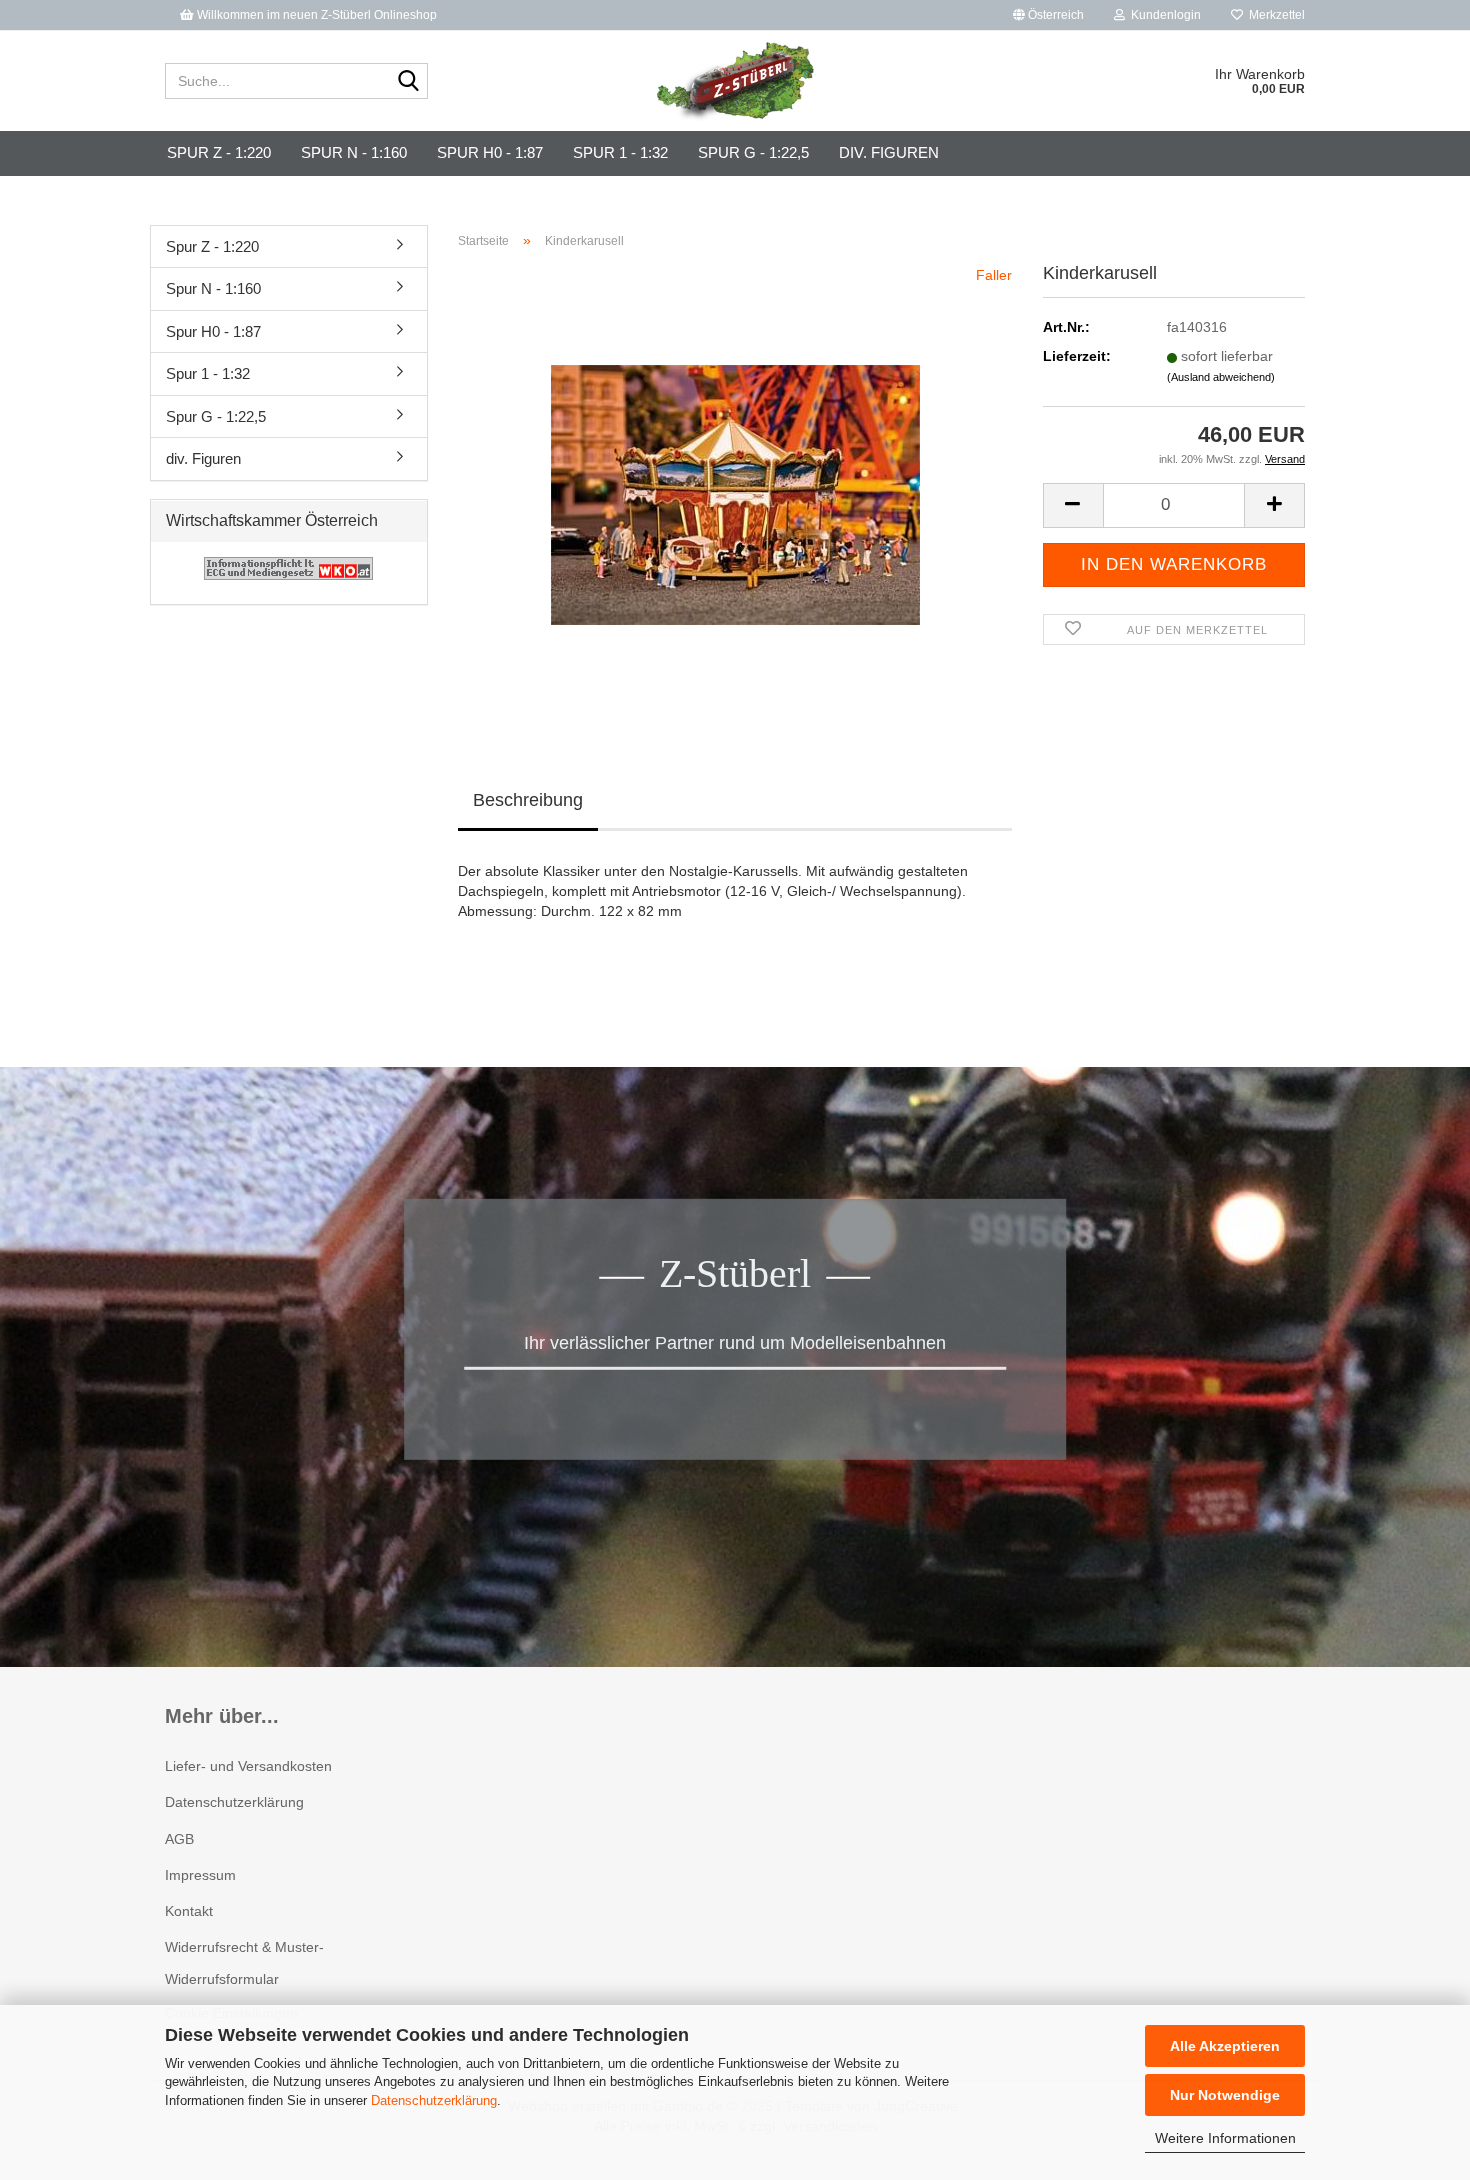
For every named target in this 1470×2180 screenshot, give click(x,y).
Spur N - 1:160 (354, 152)
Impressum (200, 1875)
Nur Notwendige (1225, 2095)
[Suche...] (409, 82)
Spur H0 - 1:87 (490, 152)
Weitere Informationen (1225, 2138)
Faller (994, 275)
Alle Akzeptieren (1225, 2046)
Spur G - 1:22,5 (753, 152)
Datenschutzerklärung (434, 2100)
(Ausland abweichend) (1221, 377)
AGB (179, 1839)
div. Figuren (889, 152)
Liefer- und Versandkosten (248, 1766)
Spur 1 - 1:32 (620, 152)
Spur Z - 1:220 (219, 152)
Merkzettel (1274, 15)
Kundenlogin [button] (1163, 15)
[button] (1048, 15)
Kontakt (189, 1911)
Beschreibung (528, 800)
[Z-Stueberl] (735, 81)
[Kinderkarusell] (735, 489)
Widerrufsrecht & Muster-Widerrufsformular (244, 1963)
